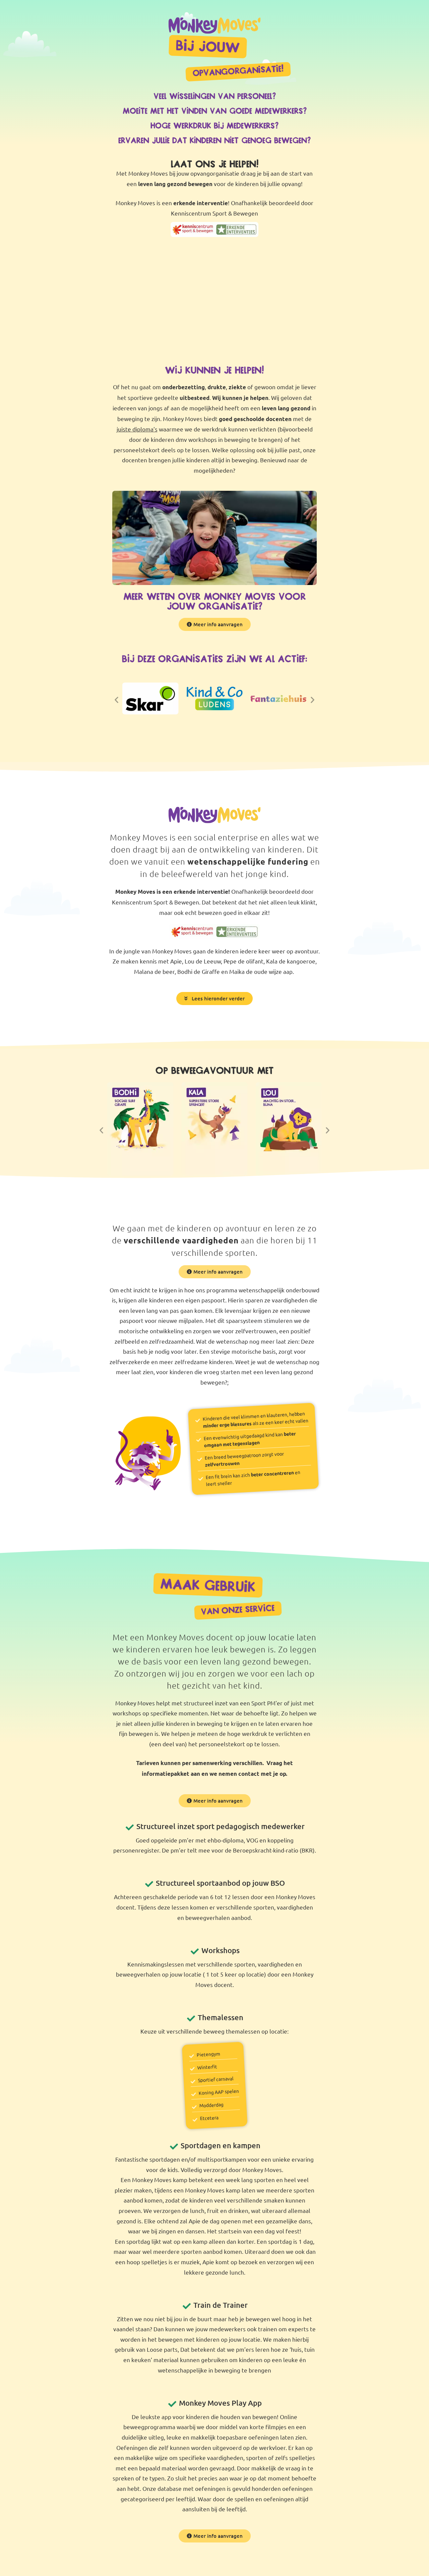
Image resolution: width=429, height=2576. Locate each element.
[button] (214, 301)
